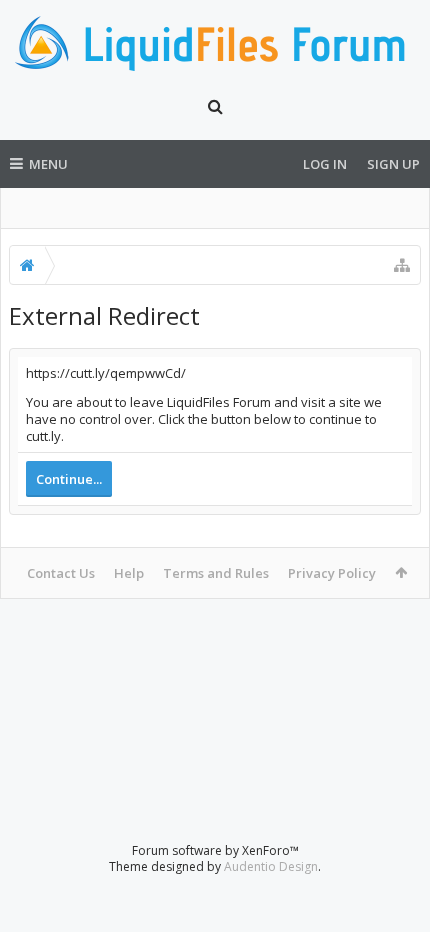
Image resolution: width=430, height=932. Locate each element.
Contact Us (61, 573)
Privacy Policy (332, 573)
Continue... (69, 479)
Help (129, 573)
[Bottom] (395, 894)
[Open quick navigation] (402, 265)
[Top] (395, 852)
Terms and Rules (216, 573)
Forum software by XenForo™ (215, 850)
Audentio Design (271, 866)
